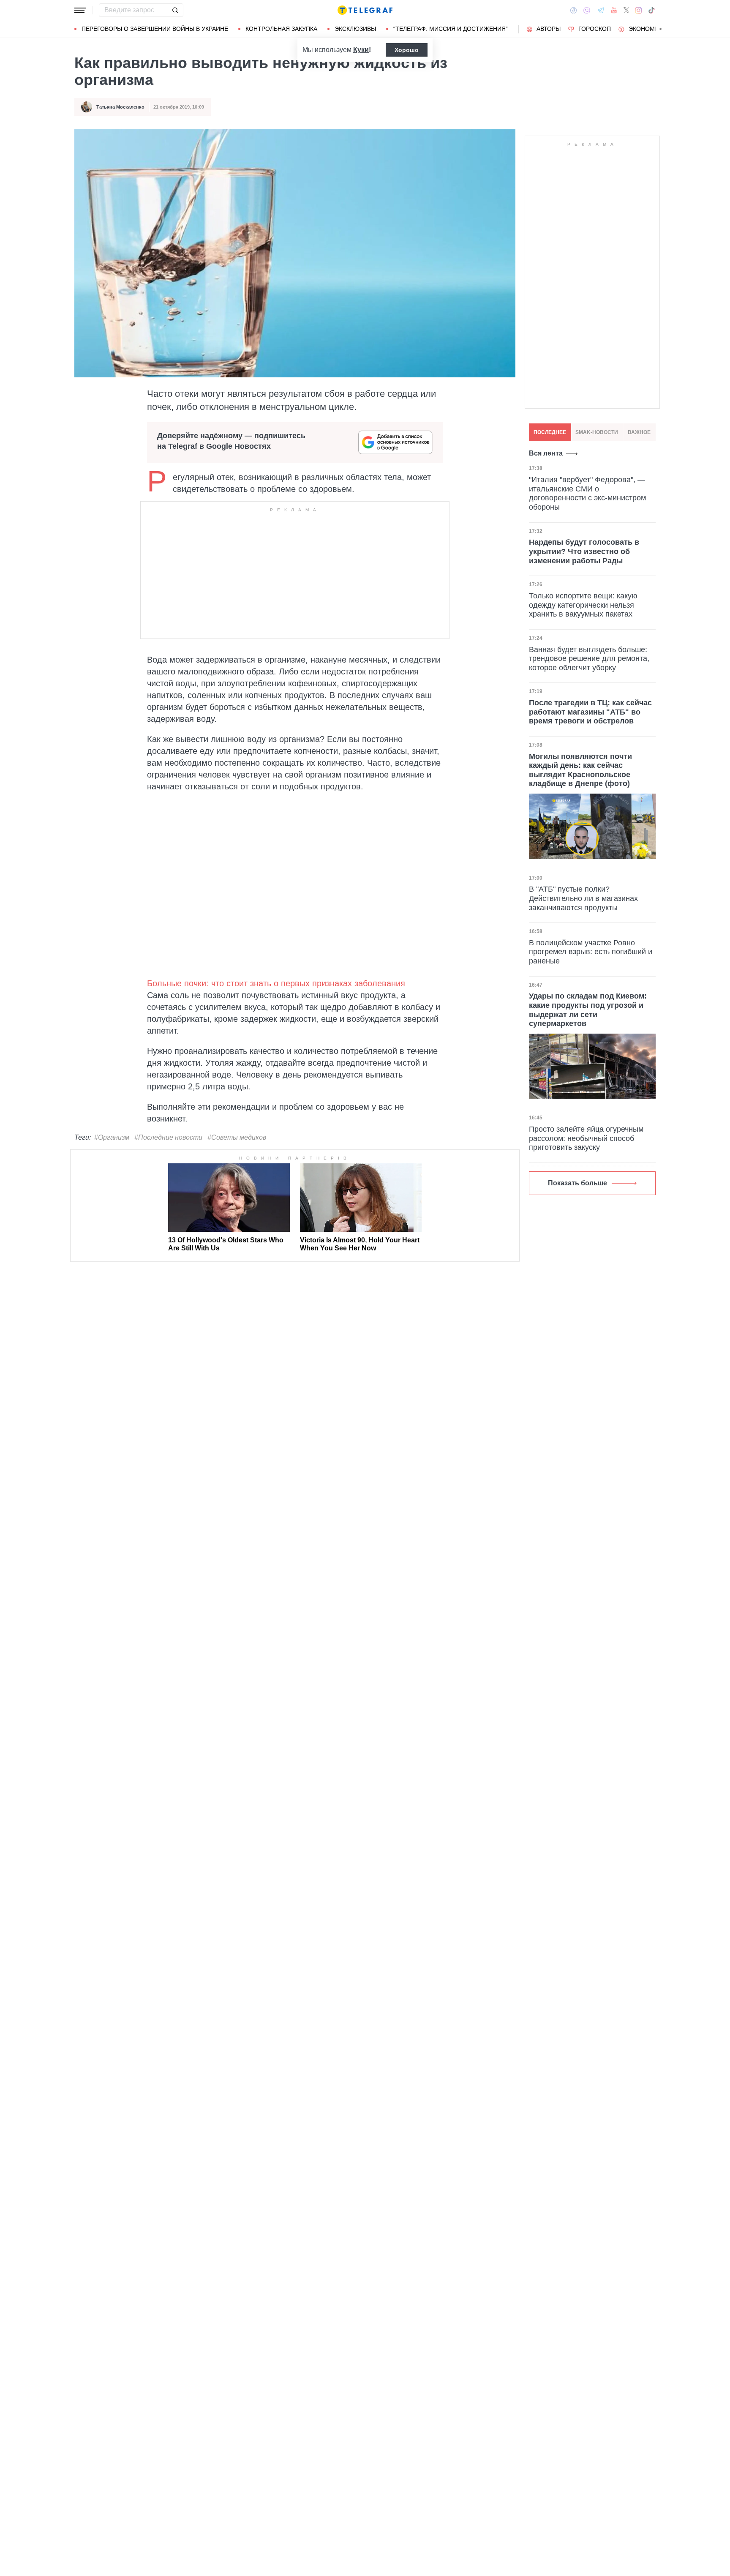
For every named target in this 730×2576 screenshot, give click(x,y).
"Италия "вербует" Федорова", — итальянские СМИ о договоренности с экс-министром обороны (587, 493)
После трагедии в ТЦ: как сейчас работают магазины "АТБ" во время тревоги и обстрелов (590, 712)
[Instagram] (639, 10)
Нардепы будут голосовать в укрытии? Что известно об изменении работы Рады (584, 552)
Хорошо (407, 50)
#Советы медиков (237, 1137)
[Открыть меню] (80, 10)
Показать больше (577, 1183)
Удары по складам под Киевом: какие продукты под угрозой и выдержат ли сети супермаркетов (588, 1010)
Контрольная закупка (281, 29)
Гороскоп (595, 29)
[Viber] (587, 10)
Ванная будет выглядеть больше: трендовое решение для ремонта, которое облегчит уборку (589, 659)
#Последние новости (168, 1137)
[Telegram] (601, 10)
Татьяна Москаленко (120, 107)
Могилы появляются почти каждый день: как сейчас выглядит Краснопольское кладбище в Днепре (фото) (580, 770)
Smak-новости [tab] (597, 432)
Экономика (647, 29)
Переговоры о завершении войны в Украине (155, 29)
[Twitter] (626, 10)
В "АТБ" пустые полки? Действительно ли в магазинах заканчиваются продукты (583, 898)
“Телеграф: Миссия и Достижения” (451, 29)
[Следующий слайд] (661, 29)
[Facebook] (573, 10)
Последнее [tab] (550, 432)
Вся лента (546, 453)
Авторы (549, 29)
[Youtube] (614, 10)
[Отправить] (175, 10)
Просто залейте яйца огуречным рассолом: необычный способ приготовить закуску (586, 1138)
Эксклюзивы (355, 29)
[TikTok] (651, 10)
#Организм (112, 1137)
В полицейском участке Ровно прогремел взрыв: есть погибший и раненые (591, 952)
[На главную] (365, 10)
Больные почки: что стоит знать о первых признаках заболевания (276, 983)
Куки (361, 50)
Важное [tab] (639, 432)
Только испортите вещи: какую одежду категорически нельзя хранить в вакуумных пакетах (583, 605)
